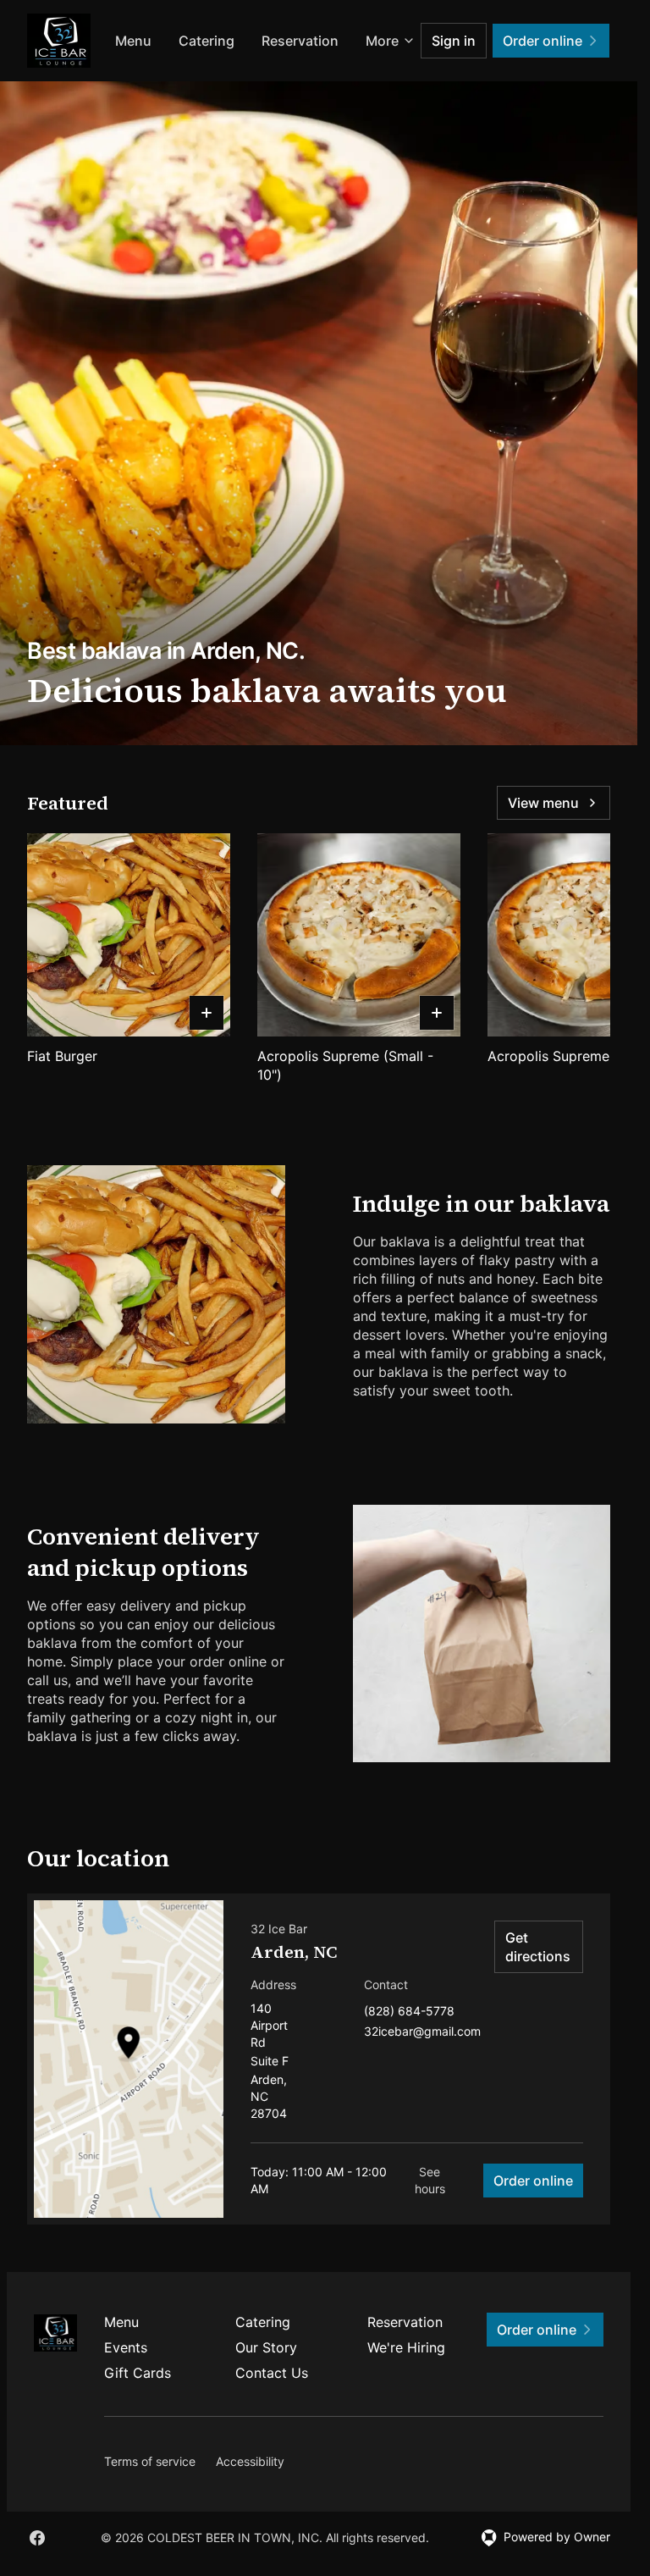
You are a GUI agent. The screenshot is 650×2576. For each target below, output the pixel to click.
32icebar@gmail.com (422, 2032)
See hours (430, 2180)
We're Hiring (406, 2347)
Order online (533, 2181)
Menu (226, 41)
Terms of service (150, 2461)
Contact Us (272, 2373)
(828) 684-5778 (409, 2012)
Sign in (454, 41)
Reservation (405, 2322)
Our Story (266, 2347)
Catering (300, 41)
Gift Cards (138, 2373)
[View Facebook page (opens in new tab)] (37, 2538)
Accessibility (250, 2461)
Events (126, 2347)
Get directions (538, 1947)
